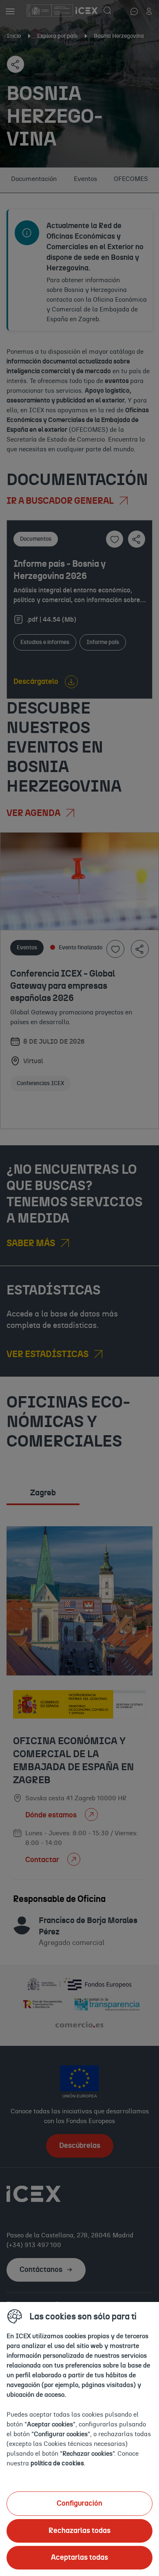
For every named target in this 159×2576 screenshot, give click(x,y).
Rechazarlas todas (79, 2531)
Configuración (79, 2504)
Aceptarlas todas (79, 2558)
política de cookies (57, 2463)
